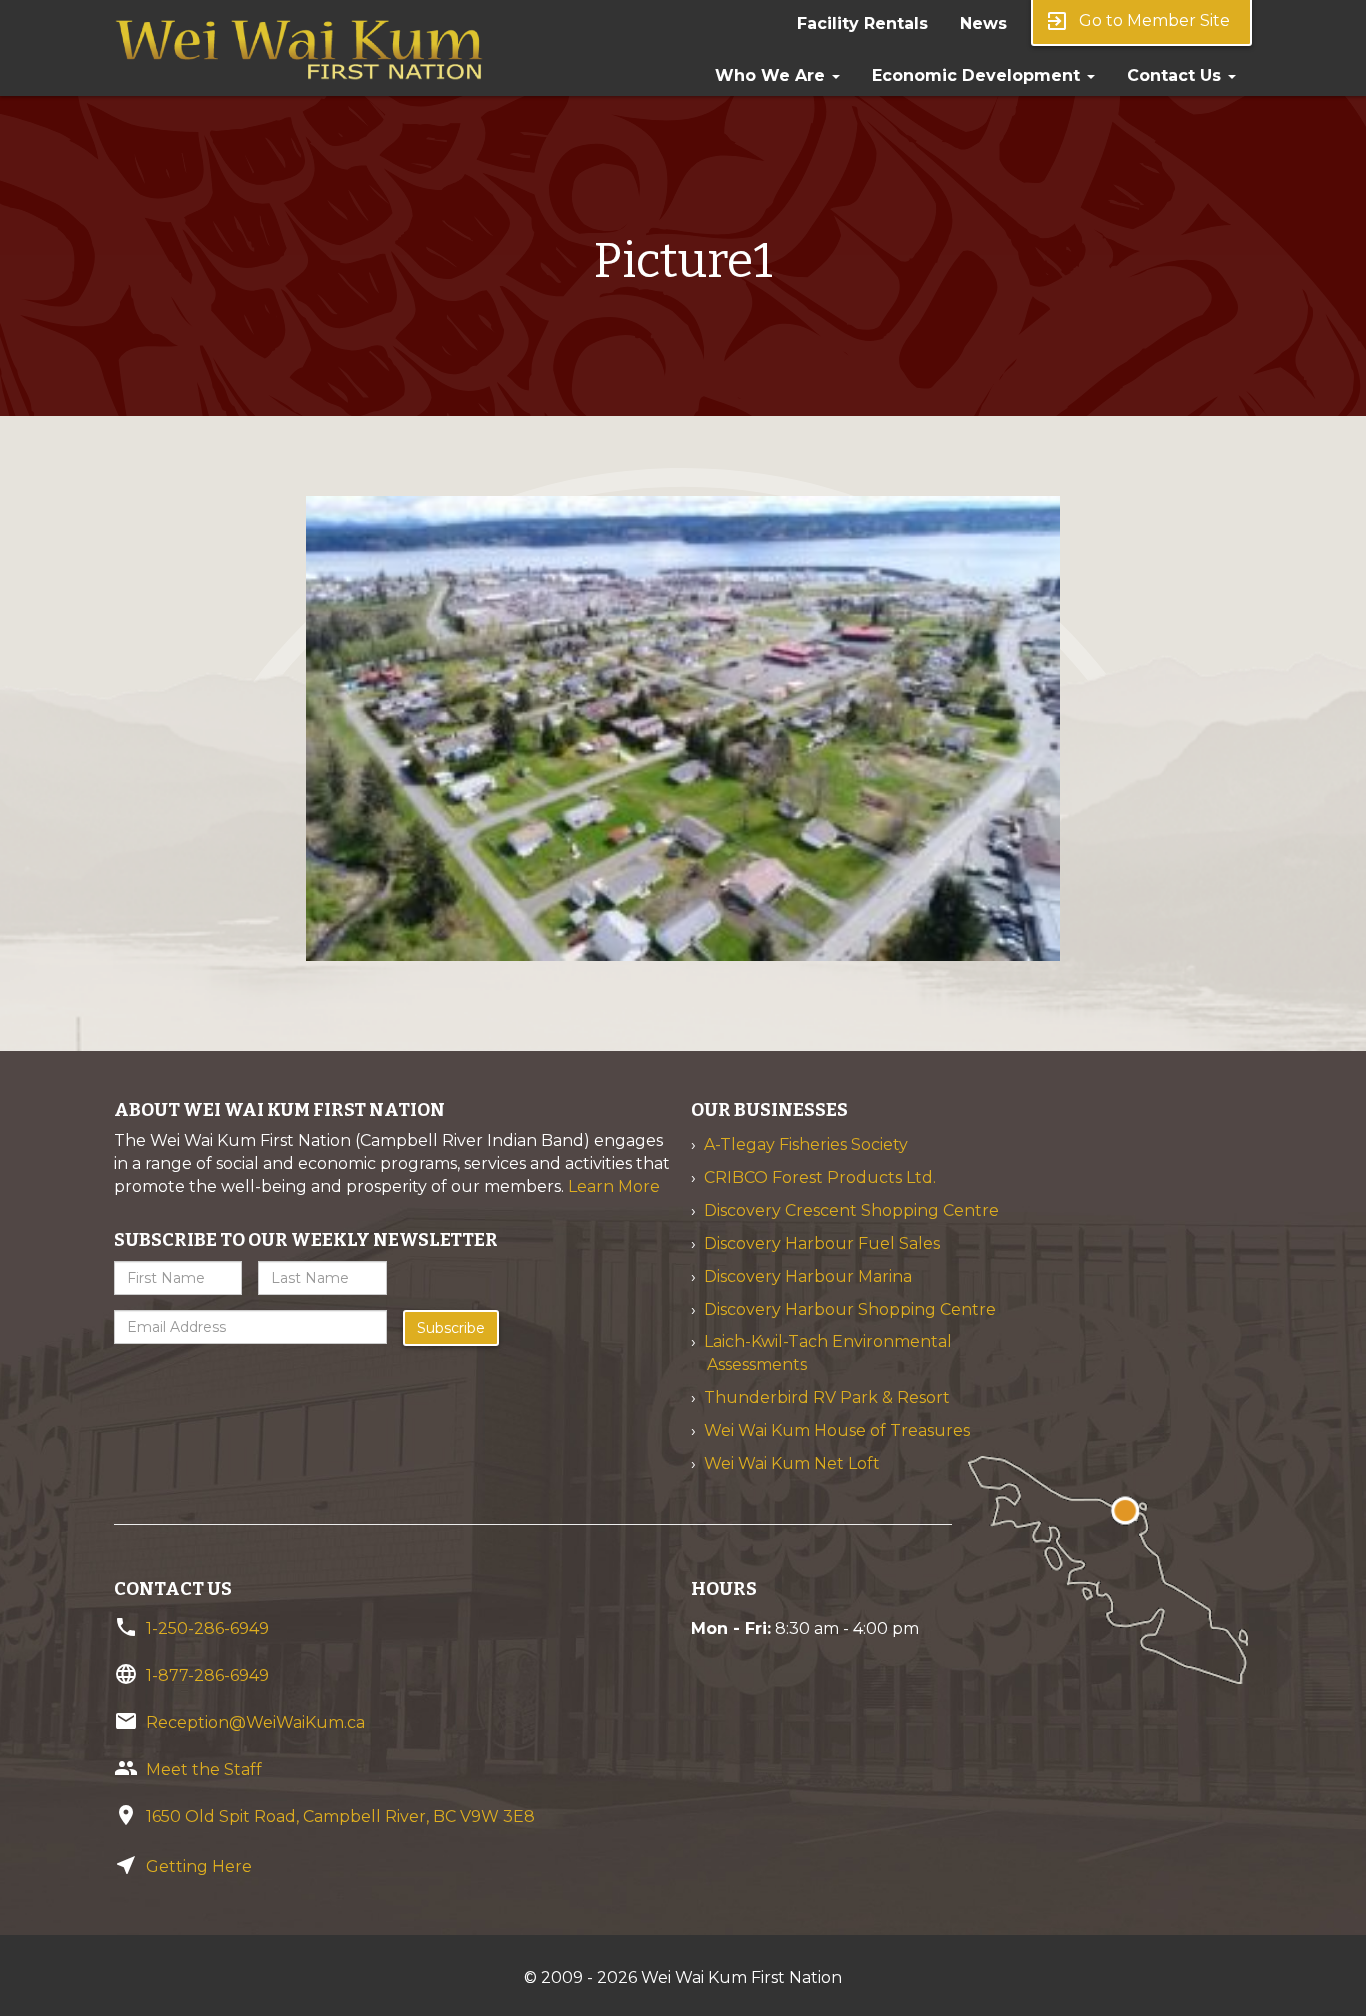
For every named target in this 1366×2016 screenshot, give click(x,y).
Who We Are (772, 75)
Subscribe (451, 1328)
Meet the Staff (204, 1769)
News (983, 23)
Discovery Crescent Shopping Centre (851, 1210)
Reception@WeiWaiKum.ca (255, 1722)
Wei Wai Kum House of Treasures (837, 1430)
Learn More (614, 1186)
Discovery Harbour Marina (808, 1276)
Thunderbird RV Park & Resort (827, 1397)
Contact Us (1176, 75)
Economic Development (978, 75)
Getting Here (199, 1866)
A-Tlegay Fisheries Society (806, 1144)
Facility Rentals (862, 23)
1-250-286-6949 (207, 1628)
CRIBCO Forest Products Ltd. (820, 1177)
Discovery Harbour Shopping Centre (850, 1309)
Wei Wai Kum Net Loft (792, 1463)
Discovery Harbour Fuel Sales (822, 1243)
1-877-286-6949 (207, 1675)
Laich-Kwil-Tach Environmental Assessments (828, 1353)
